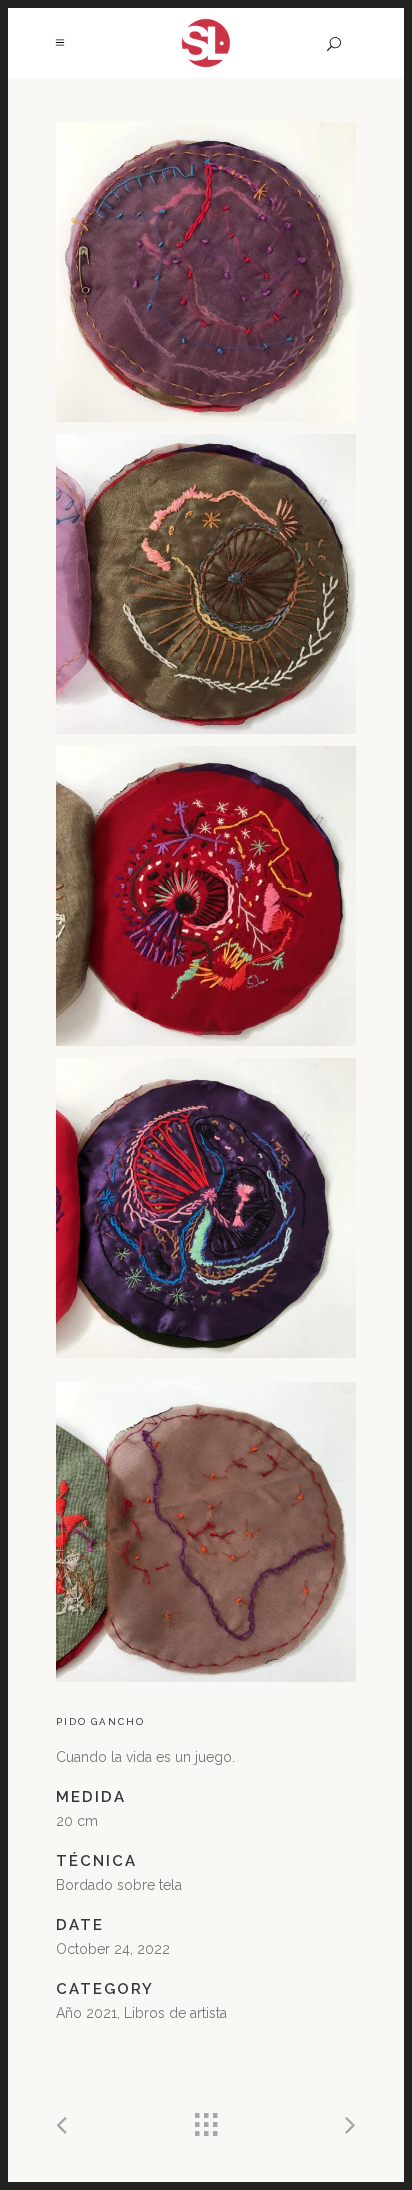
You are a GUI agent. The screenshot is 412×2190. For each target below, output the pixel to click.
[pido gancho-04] (206, 1208)
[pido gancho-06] (206, 1532)
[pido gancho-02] (206, 584)
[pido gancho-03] (206, 896)
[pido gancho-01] (206, 272)
